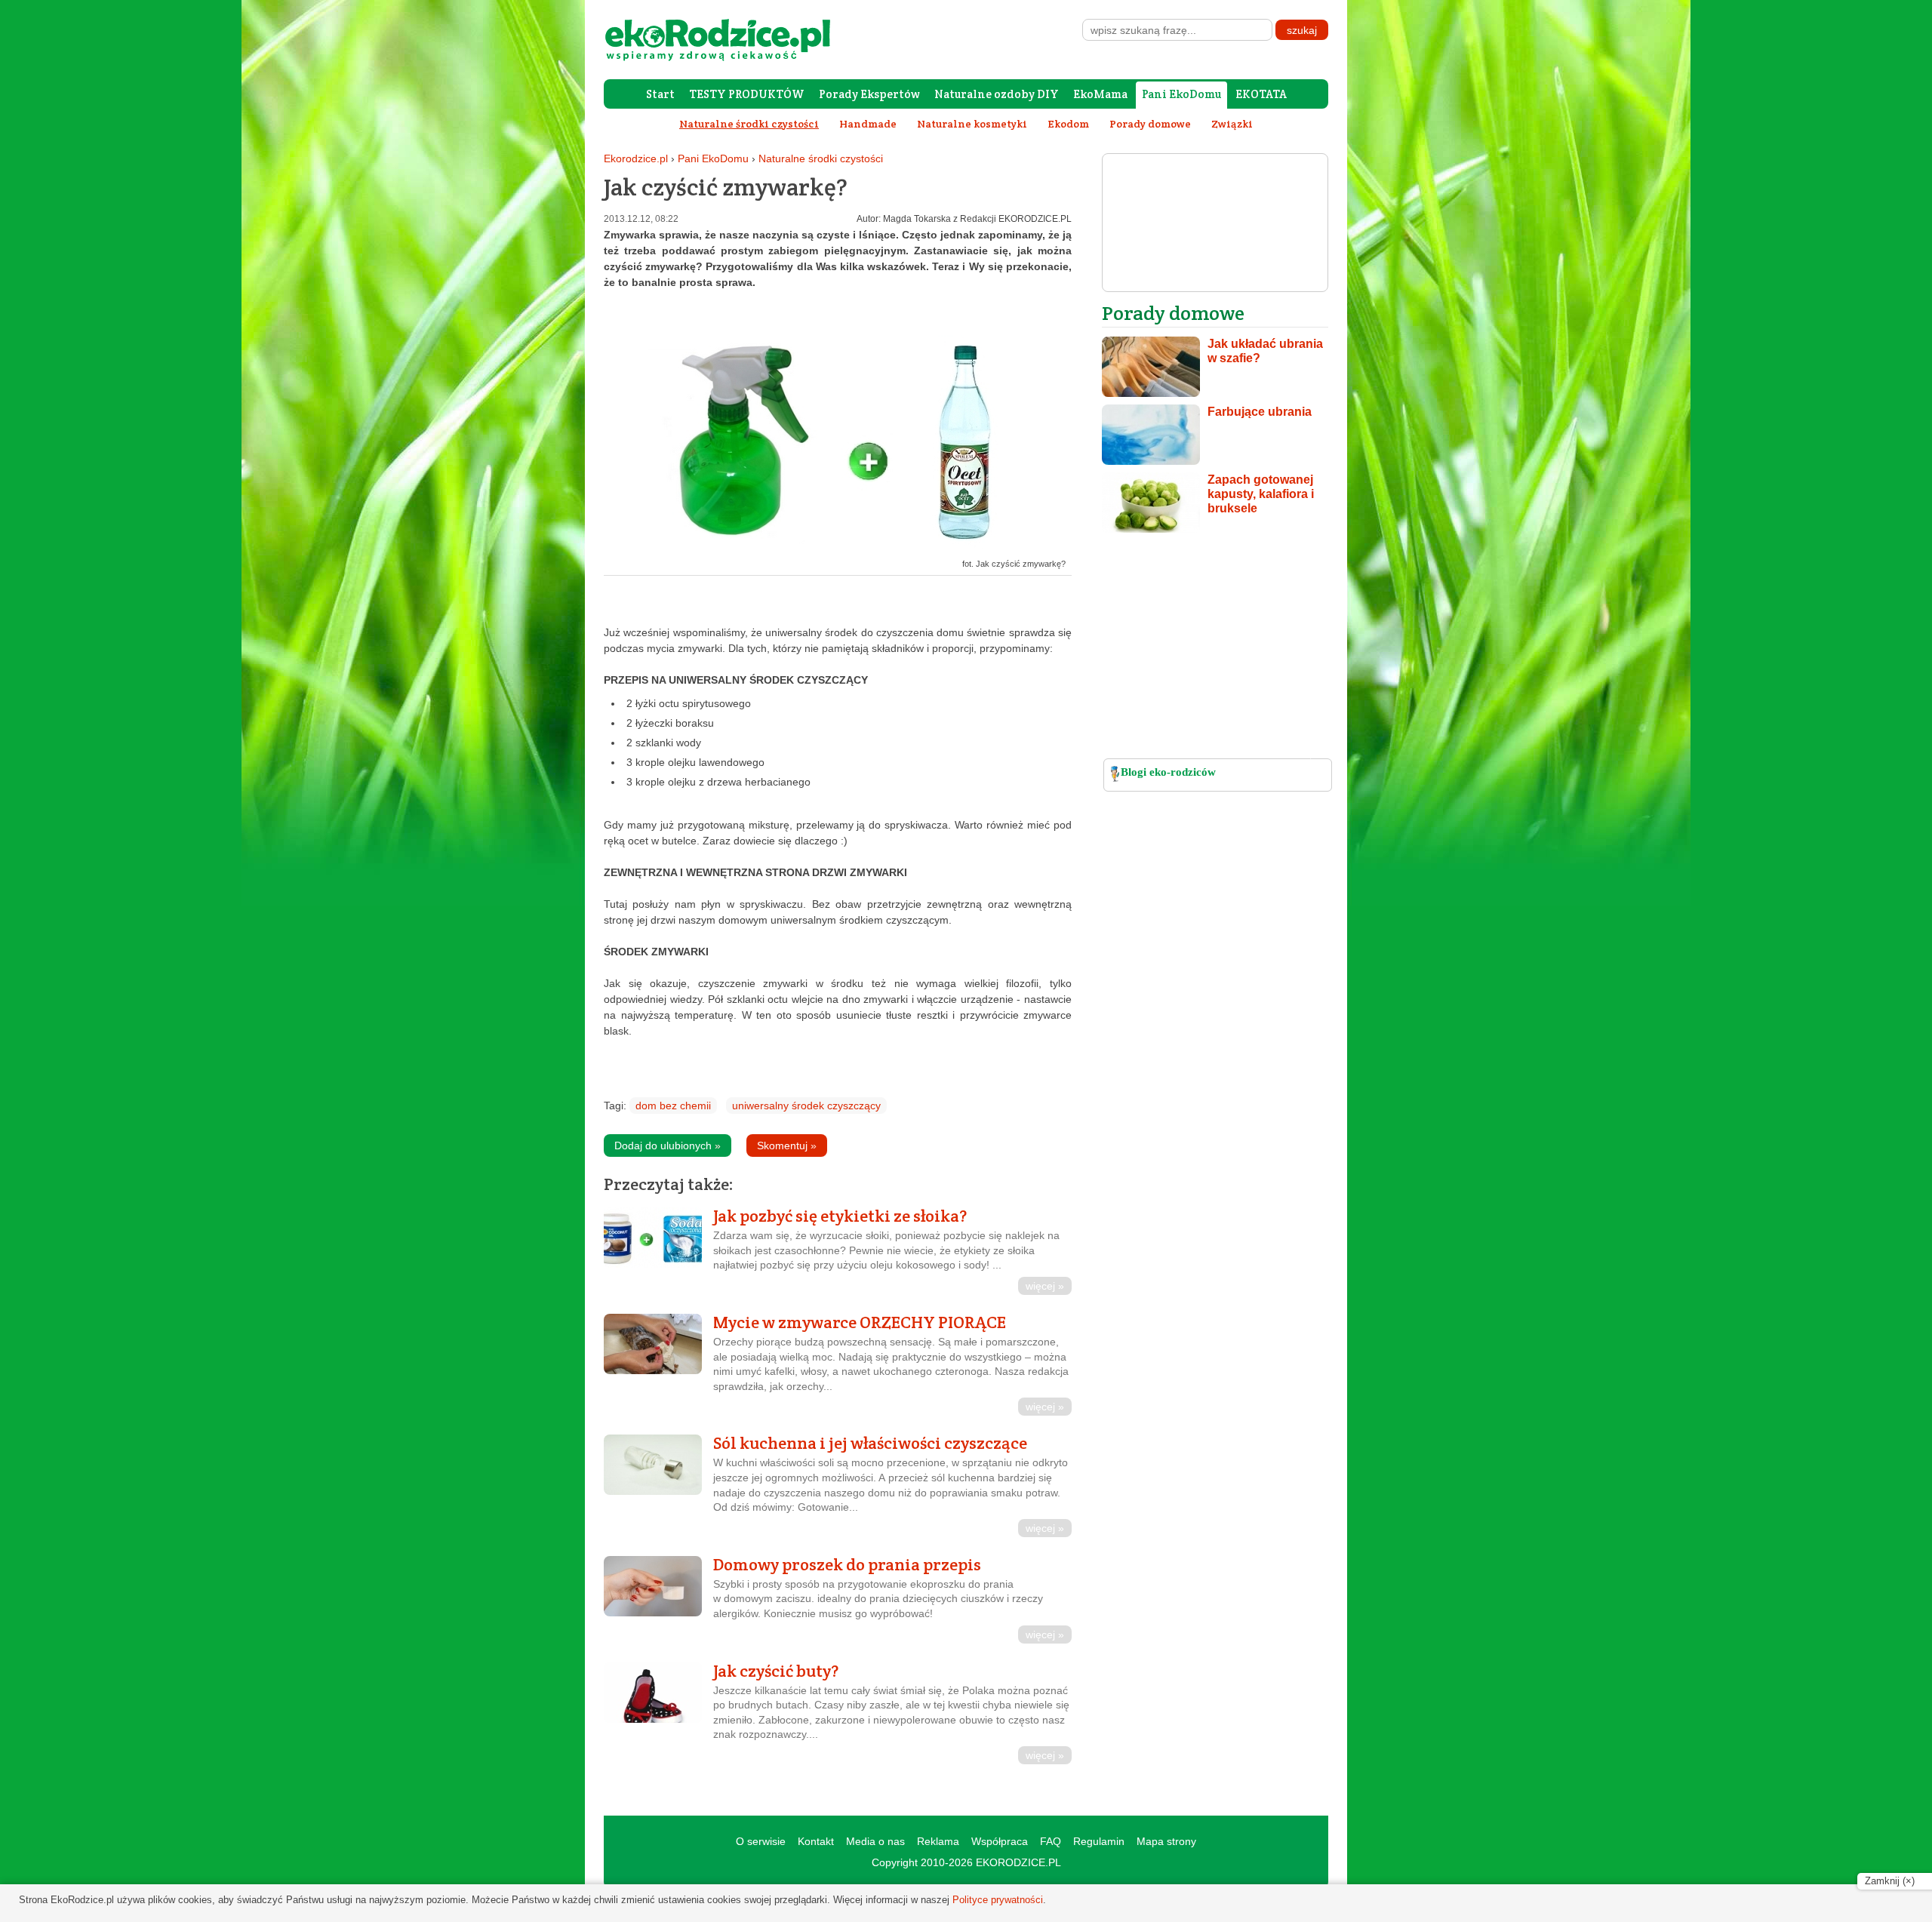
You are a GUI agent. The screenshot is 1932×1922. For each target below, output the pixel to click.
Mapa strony (1166, 1841)
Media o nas (875, 1841)
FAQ (1051, 1841)
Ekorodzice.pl (636, 158)
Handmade (868, 124)
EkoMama (1100, 94)
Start (660, 94)
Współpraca (1000, 1841)
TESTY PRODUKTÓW (747, 94)
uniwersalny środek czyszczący (806, 1106)
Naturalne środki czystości (821, 158)
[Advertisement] (1215, 650)
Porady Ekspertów (869, 94)
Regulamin (1099, 1841)
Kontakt (816, 1841)
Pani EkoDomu (1181, 94)
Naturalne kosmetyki (972, 124)
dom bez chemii (673, 1106)
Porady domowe (1150, 124)
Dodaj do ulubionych (668, 1146)
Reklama (938, 1841)
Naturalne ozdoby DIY (997, 94)
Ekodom (1068, 124)
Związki (1232, 124)
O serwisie (761, 1841)
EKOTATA (1261, 94)
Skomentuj (787, 1146)
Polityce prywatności (998, 1900)
